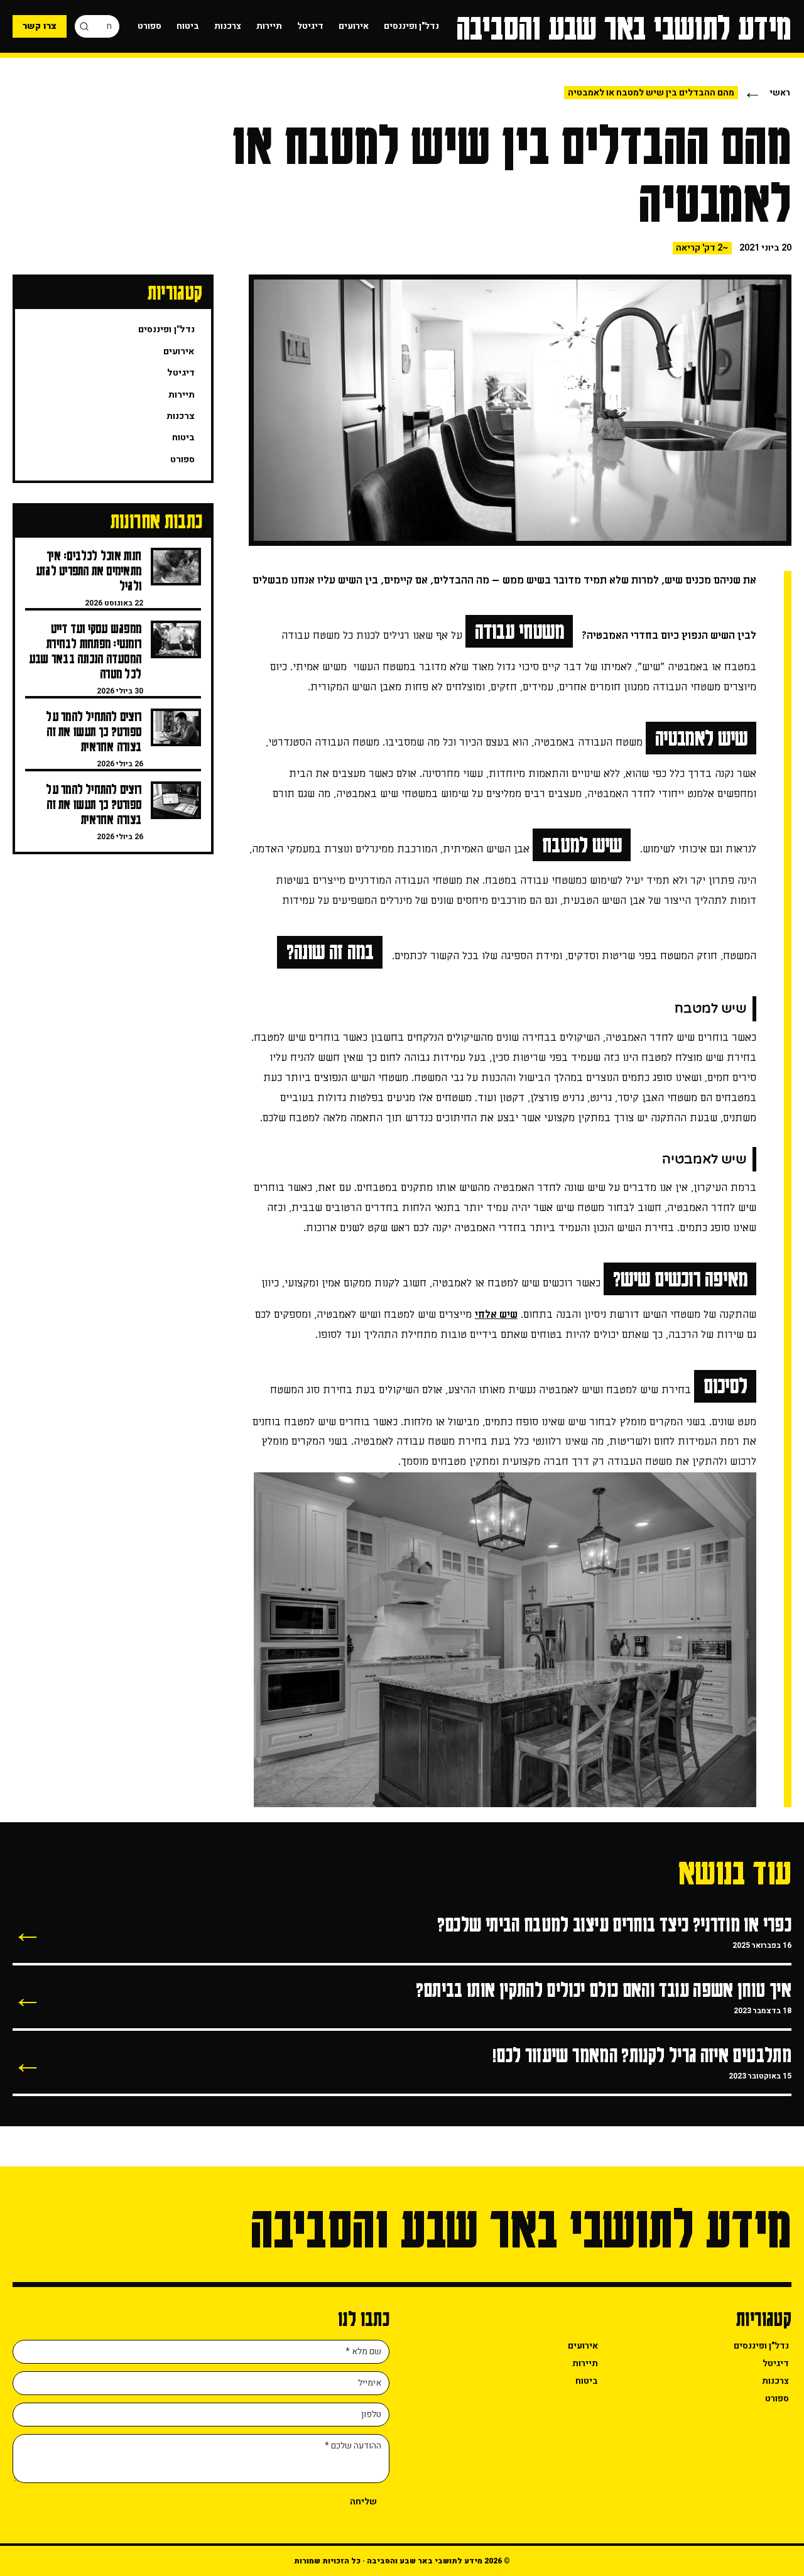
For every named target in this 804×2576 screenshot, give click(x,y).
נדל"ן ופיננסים (411, 26)
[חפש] (84, 26)
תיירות (269, 26)
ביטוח (188, 26)
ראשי (780, 93)
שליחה (363, 2502)
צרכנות (228, 26)
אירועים (354, 26)
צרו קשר (40, 26)
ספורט (149, 26)
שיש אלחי (496, 1315)
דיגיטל (310, 26)
